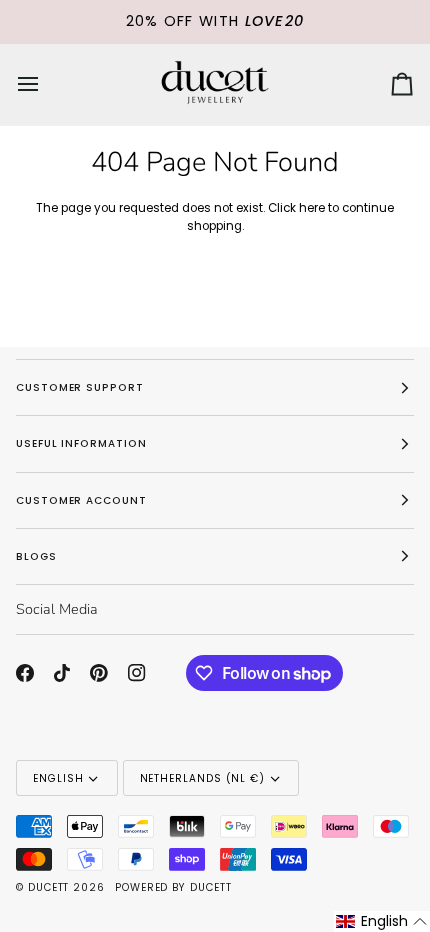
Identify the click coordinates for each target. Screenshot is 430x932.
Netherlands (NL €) (203, 778)
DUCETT (49, 887)
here (312, 208)
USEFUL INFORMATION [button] (81, 443)
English (58, 778)
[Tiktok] (62, 673)
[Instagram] (137, 673)
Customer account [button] (81, 500)
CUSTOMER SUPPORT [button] (80, 387)
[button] (382, 921)
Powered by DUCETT (173, 887)
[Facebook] (25, 673)
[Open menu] (46, 84)
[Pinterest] (99, 673)
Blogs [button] (36, 556)
